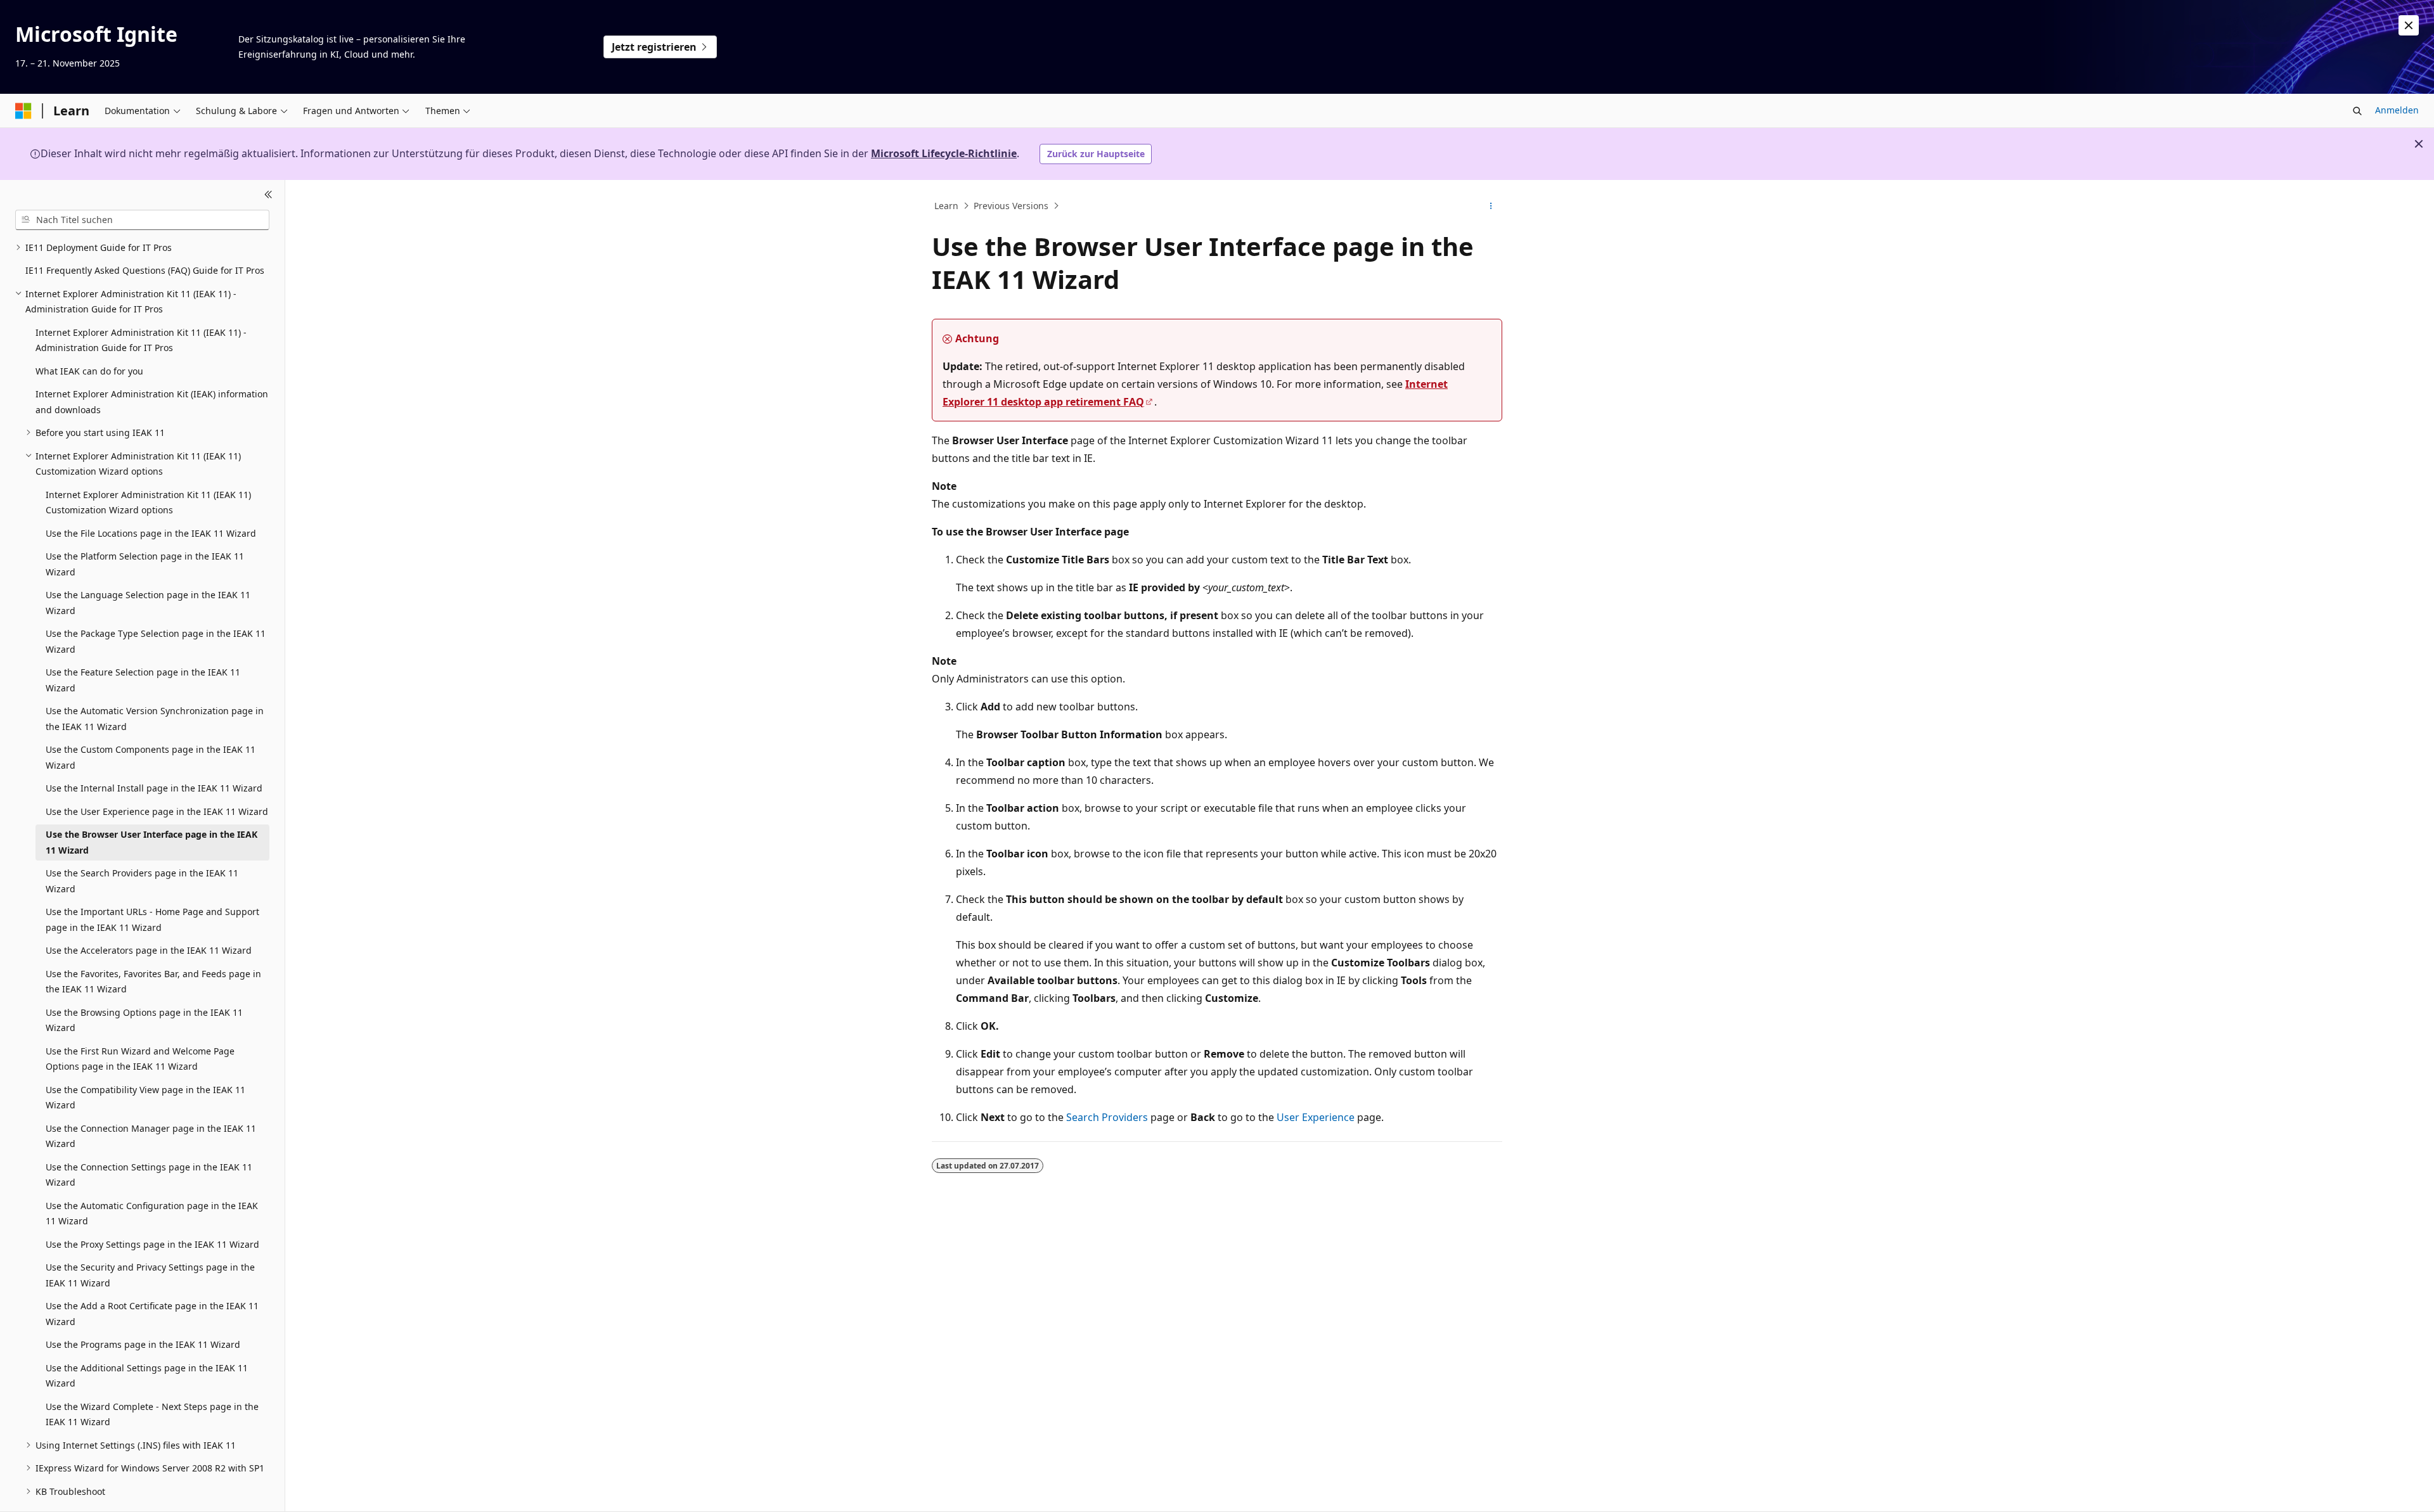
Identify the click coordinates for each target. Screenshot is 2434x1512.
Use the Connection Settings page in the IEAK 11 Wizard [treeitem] (149, 1175)
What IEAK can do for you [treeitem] (89, 371)
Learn (946, 206)
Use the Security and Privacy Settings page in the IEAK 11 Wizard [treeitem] (150, 1275)
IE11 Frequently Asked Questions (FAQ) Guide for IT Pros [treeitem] (145, 270)
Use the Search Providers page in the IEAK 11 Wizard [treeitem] (142, 881)
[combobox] (142, 220)
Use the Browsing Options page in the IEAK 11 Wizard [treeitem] (144, 1020)
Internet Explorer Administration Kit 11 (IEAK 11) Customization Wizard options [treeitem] (148, 503)
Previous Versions (1011, 206)
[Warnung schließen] (2409, 25)
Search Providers (1107, 1117)
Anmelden (2397, 110)
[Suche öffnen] (2357, 111)
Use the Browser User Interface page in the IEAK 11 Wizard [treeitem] (151, 842)
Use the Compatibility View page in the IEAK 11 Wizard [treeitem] (145, 1098)
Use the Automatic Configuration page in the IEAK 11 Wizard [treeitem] (152, 1214)
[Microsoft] (23, 111)
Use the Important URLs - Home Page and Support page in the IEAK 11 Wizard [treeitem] (152, 919)
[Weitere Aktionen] (1491, 206)
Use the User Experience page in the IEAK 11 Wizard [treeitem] (157, 811)
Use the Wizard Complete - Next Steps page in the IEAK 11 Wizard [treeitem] (152, 1414)
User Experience (1316, 1117)
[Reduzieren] (268, 195)
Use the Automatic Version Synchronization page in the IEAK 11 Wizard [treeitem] (155, 719)
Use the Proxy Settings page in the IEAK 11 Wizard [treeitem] (152, 1244)
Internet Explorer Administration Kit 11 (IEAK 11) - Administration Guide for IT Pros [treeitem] (141, 340)
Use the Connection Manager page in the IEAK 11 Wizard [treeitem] (151, 1136)
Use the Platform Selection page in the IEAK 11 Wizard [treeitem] (145, 564)
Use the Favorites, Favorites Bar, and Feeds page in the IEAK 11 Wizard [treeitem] (153, 982)
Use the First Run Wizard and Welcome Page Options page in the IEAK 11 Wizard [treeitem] (140, 1059)
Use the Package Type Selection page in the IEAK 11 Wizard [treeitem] (156, 641)
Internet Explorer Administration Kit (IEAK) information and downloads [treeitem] (152, 402)
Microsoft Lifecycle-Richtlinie (944, 153)
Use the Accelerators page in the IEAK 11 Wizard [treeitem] (149, 950)
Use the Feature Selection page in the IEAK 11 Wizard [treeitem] (143, 680)
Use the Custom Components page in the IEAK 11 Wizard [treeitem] (151, 757)
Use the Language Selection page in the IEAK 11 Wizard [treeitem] (148, 603)
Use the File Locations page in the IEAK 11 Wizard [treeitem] (151, 533)
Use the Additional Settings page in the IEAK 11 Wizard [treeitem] (147, 1376)
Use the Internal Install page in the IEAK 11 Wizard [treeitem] (154, 788)
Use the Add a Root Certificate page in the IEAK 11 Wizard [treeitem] (152, 1314)
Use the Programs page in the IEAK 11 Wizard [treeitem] (143, 1344)
